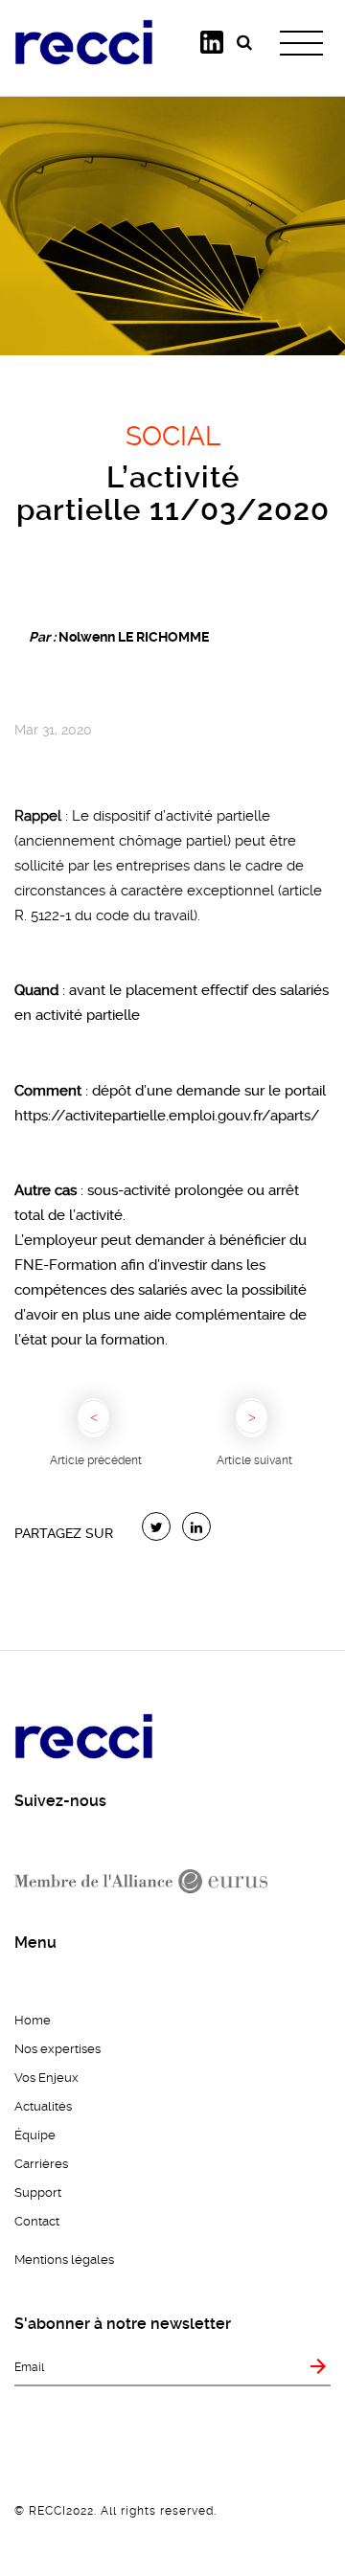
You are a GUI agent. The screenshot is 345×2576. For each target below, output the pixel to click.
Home (33, 2020)
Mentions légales (64, 2260)
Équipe (35, 2135)
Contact (37, 2221)
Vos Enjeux (46, 2078)
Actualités (43, 2106)
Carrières (41, 2164)
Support (38, 2192)
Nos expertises (57, 2049)
